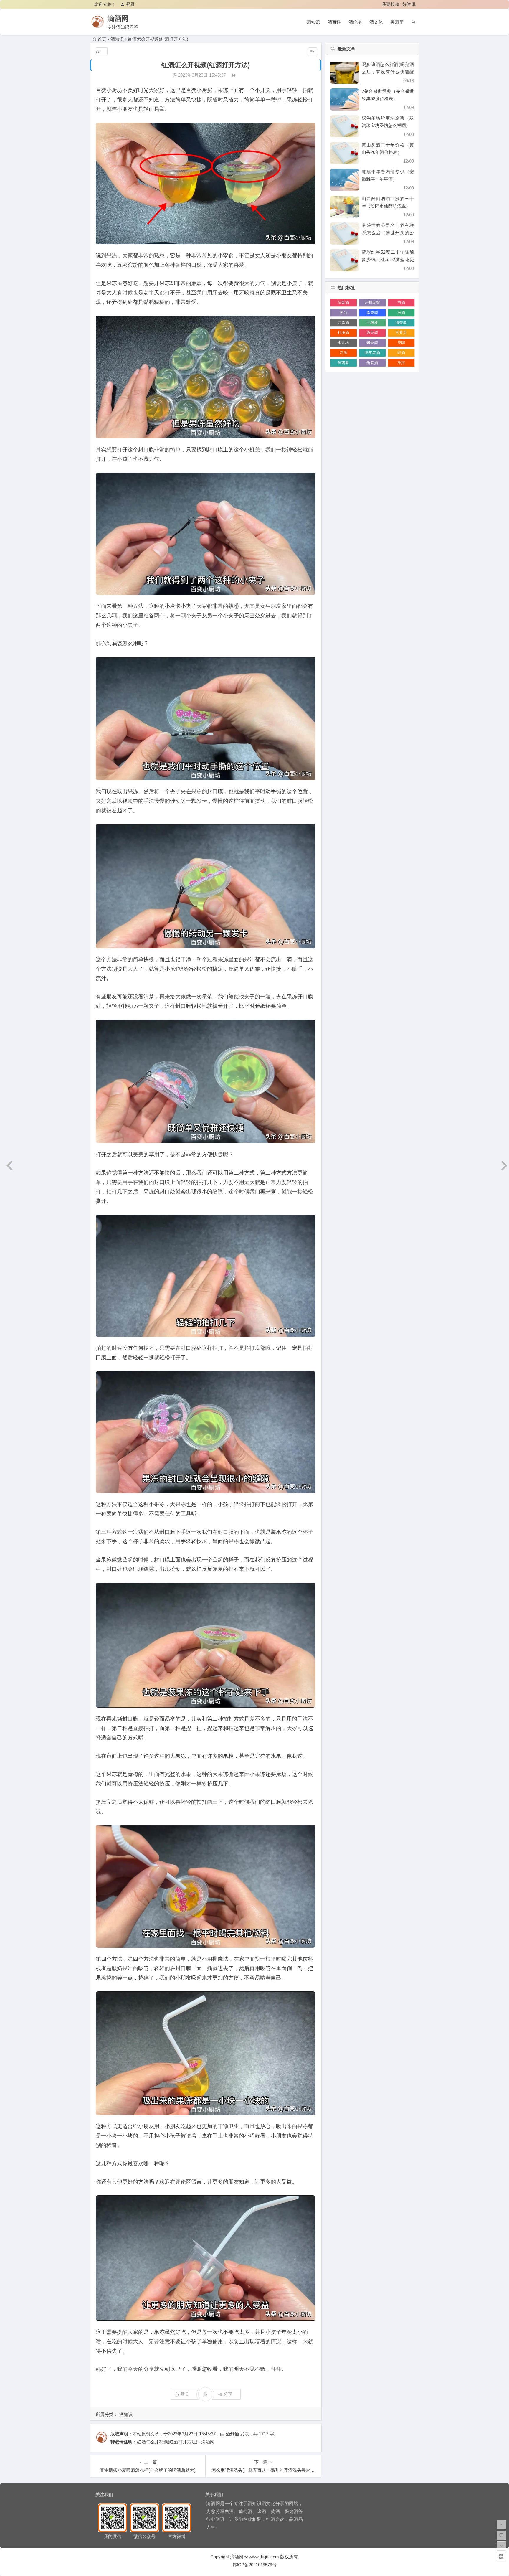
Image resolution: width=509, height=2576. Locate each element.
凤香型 (372, 312)
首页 (102, 39)
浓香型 (372, 333)
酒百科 (334, 22)
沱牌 (401, 343)
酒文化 (376, 22)
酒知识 (313, 22)
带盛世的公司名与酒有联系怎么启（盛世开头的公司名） (388, 233)
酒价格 (355, 22)
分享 (228, 2394)
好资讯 (409, 4)
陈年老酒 (372, 353)
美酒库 (397, 22)
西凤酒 (343, 323)
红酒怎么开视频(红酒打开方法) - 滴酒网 (176, 2442)
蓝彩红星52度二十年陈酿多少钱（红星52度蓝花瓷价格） (388, 259)
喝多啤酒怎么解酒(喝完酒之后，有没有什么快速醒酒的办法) (388, 72)
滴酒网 (118, 18)
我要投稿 (391, 4)
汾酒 (401, 312)
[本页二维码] (501, 2557)
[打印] (234, 75)
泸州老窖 (372, 302)
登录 (130, 4)
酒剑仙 (232, 2434)
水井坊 (343, 343)
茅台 (343, 312)
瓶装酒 (372, 363)
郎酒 (401, 353)
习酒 (343, 353)
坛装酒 (343, 302)
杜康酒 (343, 333)
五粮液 (372, 323)
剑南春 (343, 363)
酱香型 (372, 343)
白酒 (401, 302)
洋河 (401, 363)
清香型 (401, 323)
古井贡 (401, 333)
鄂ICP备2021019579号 (254, 2565)
